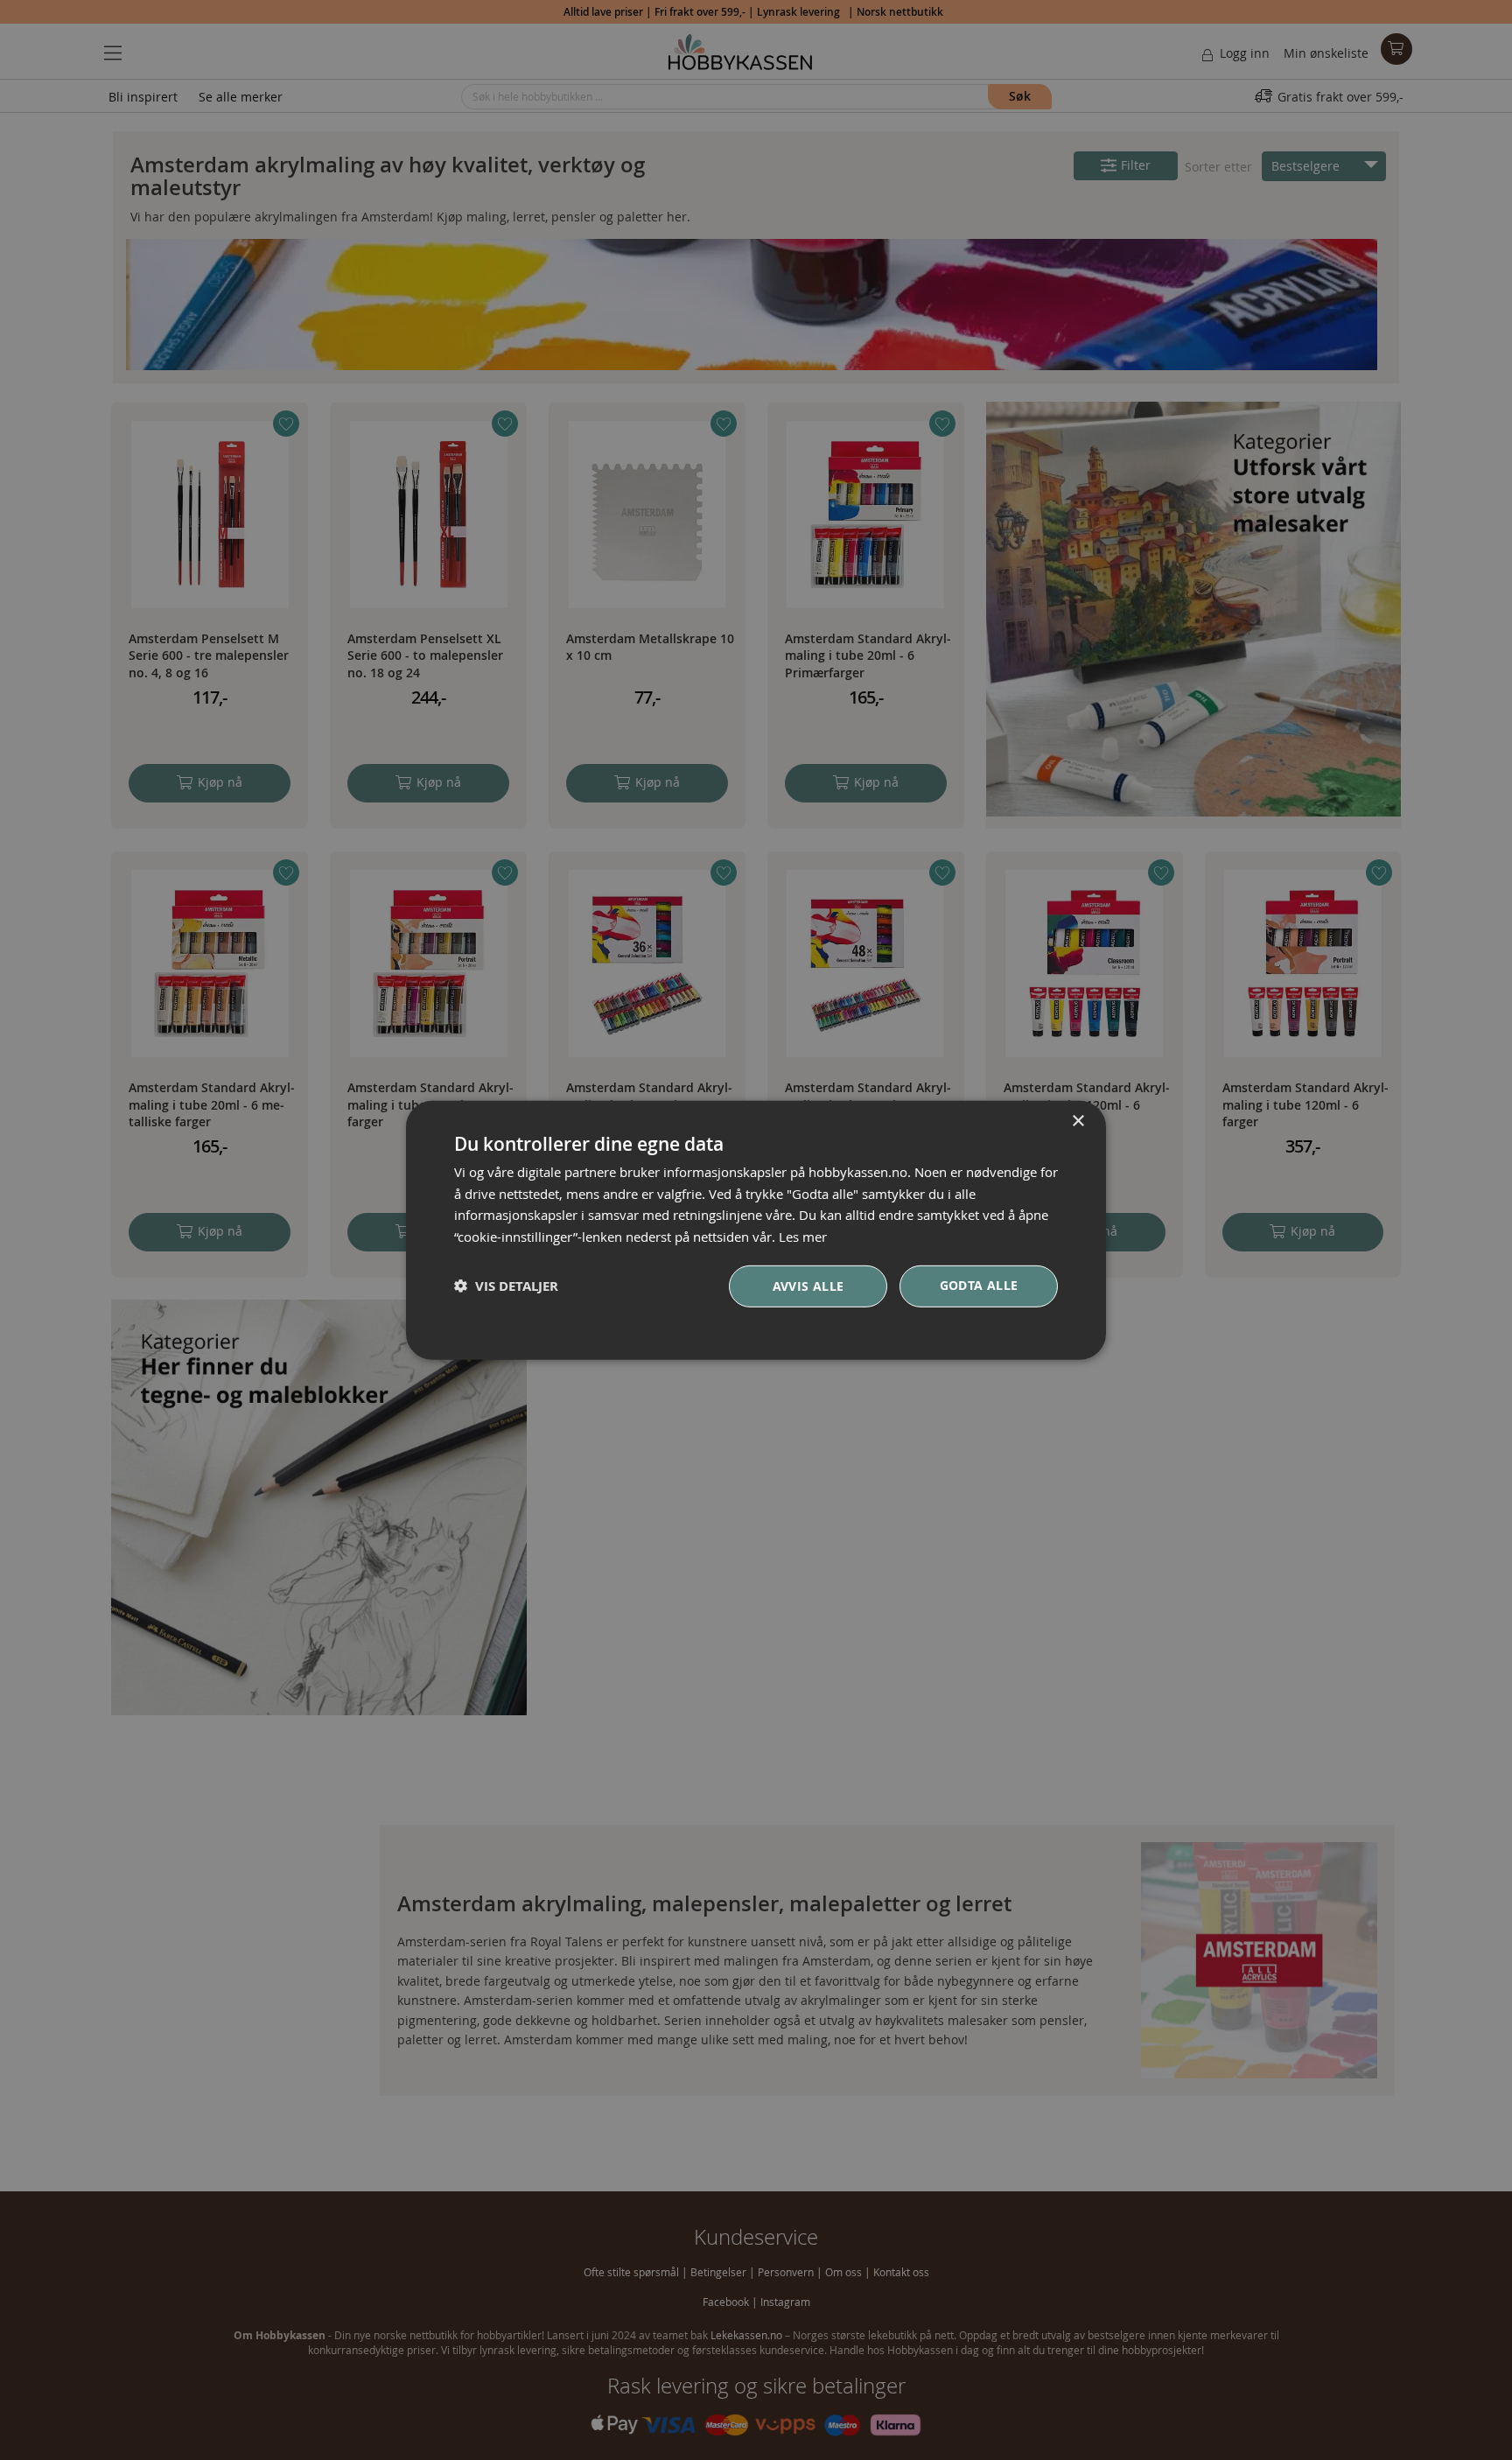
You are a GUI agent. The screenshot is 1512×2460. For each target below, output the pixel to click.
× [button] (1078, 1121)
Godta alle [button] (979, 1285)
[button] (506, 1286)
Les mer (803, 1237)
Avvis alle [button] (808, 1286)
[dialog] (756, 1230)
